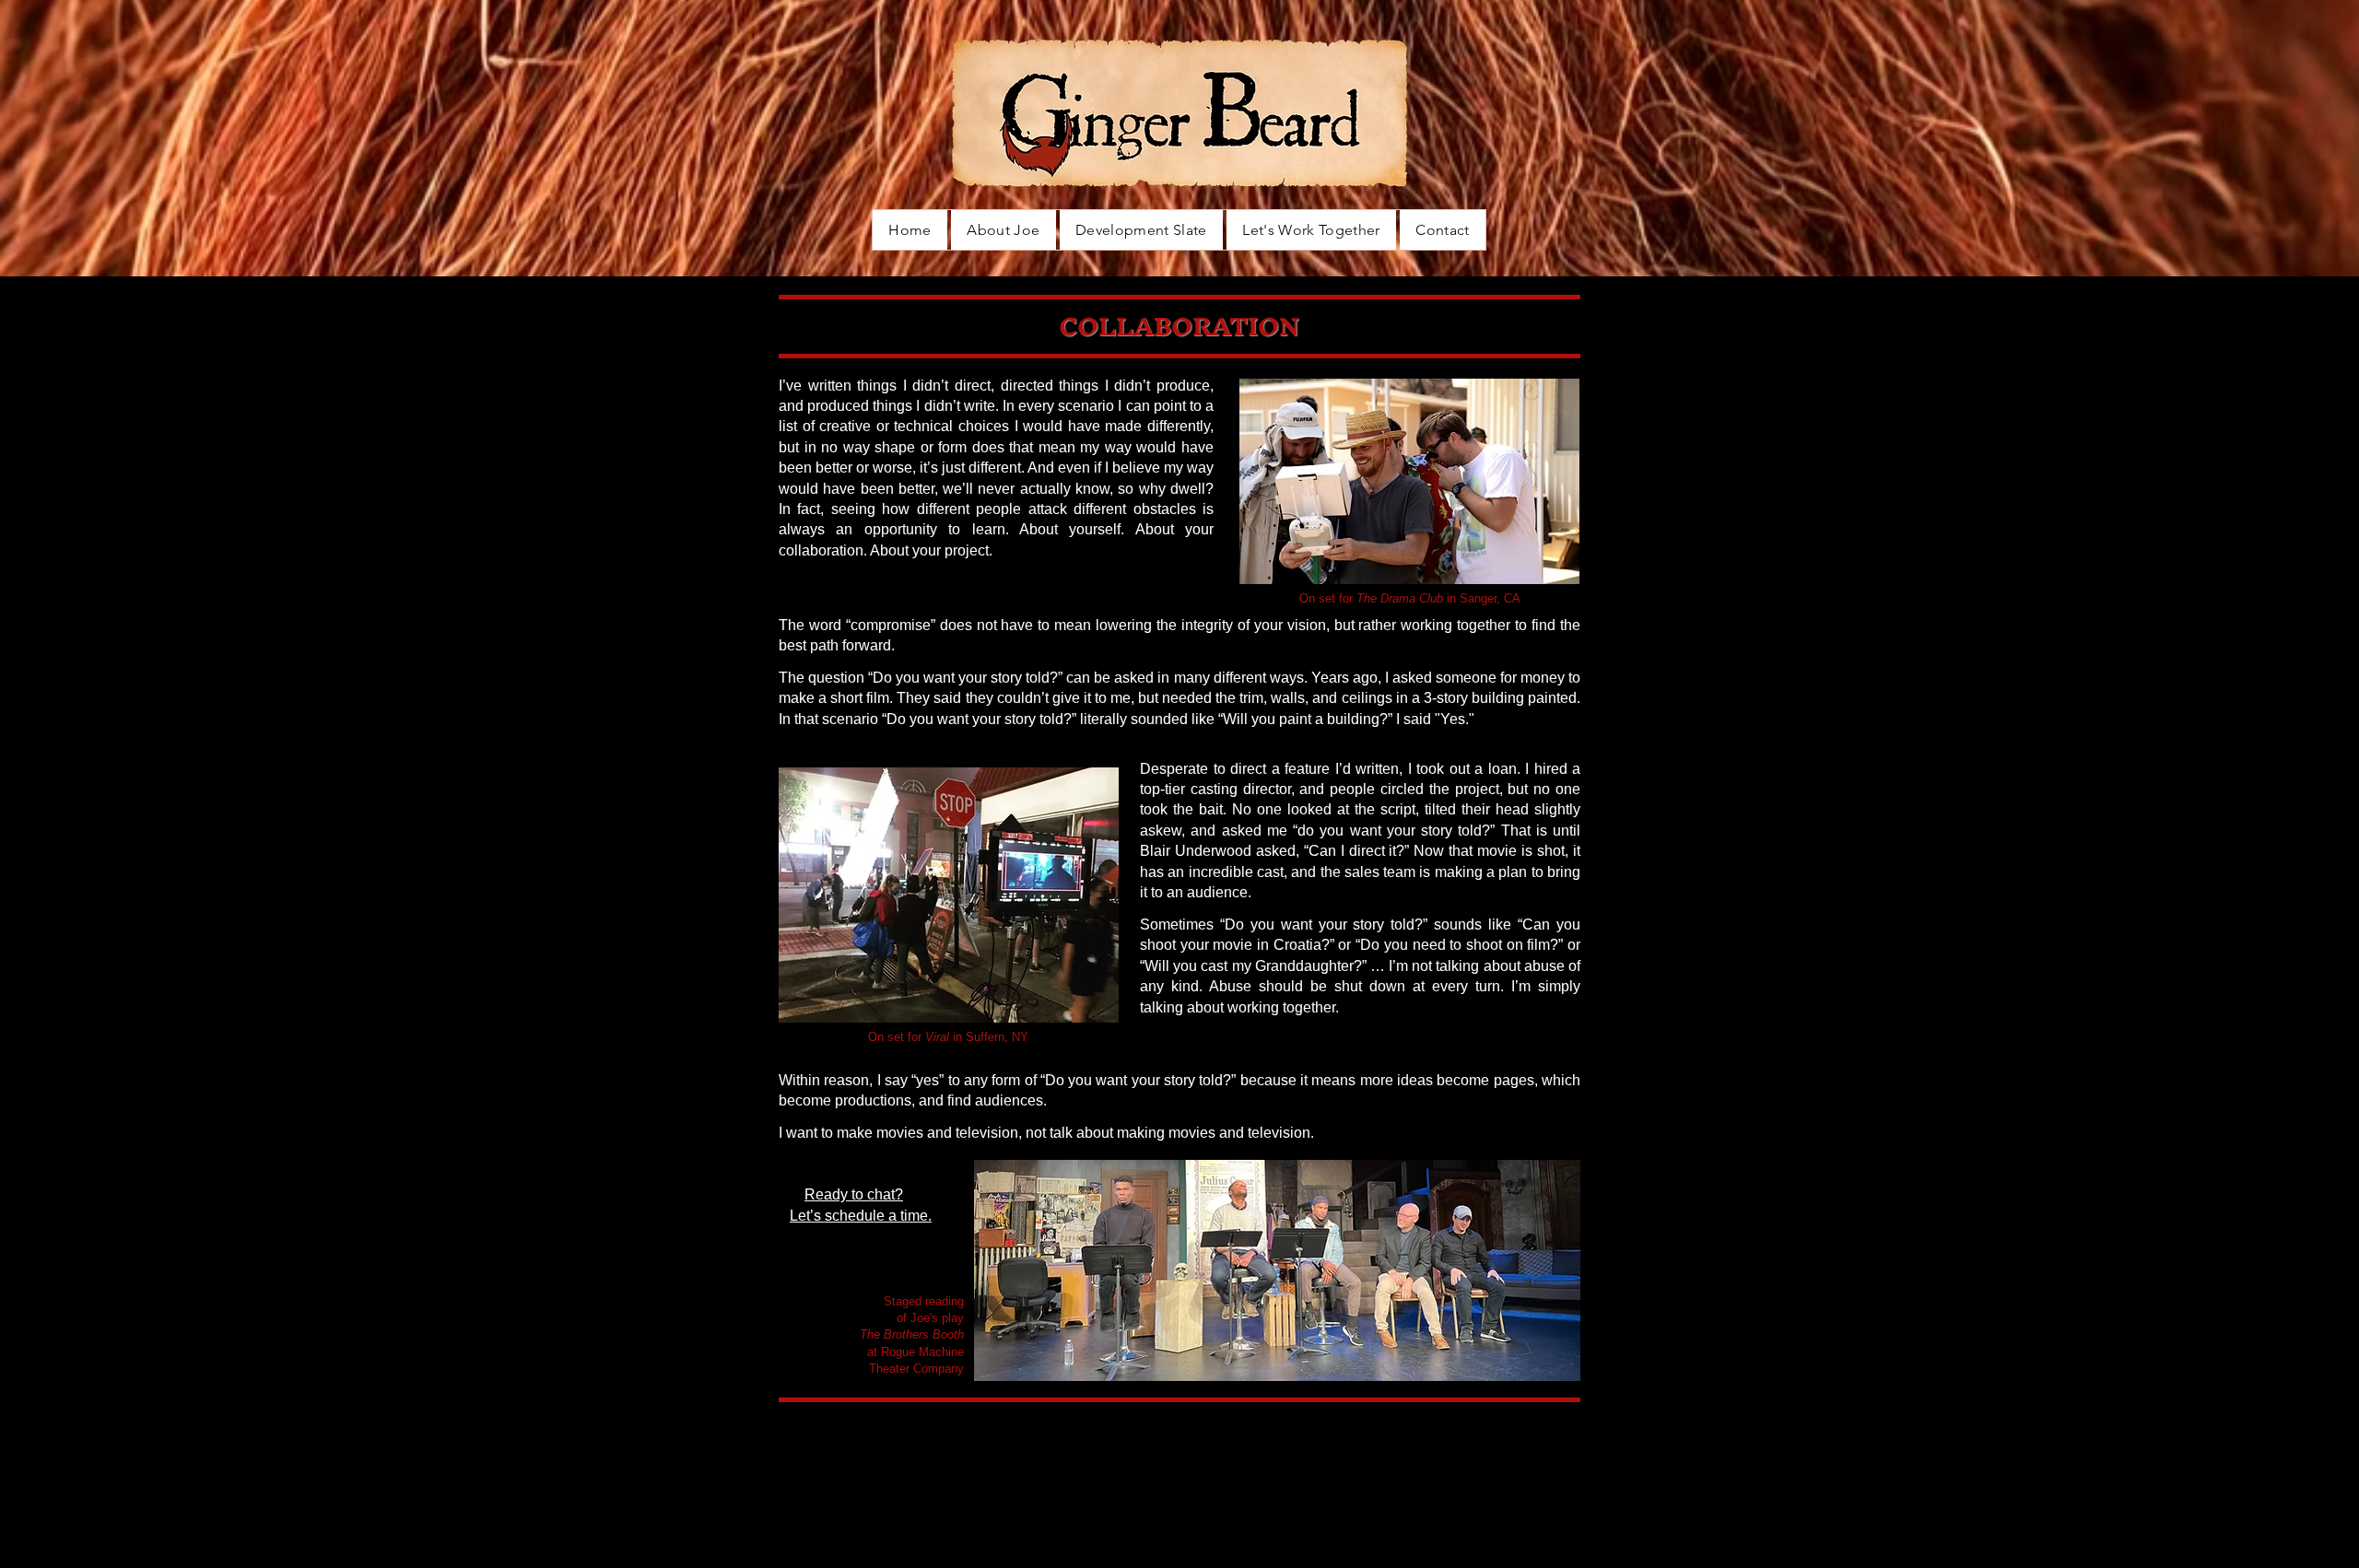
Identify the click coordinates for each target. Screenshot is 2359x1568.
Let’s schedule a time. (861, 1216)
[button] (1311, 230)
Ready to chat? (854, 1194)
